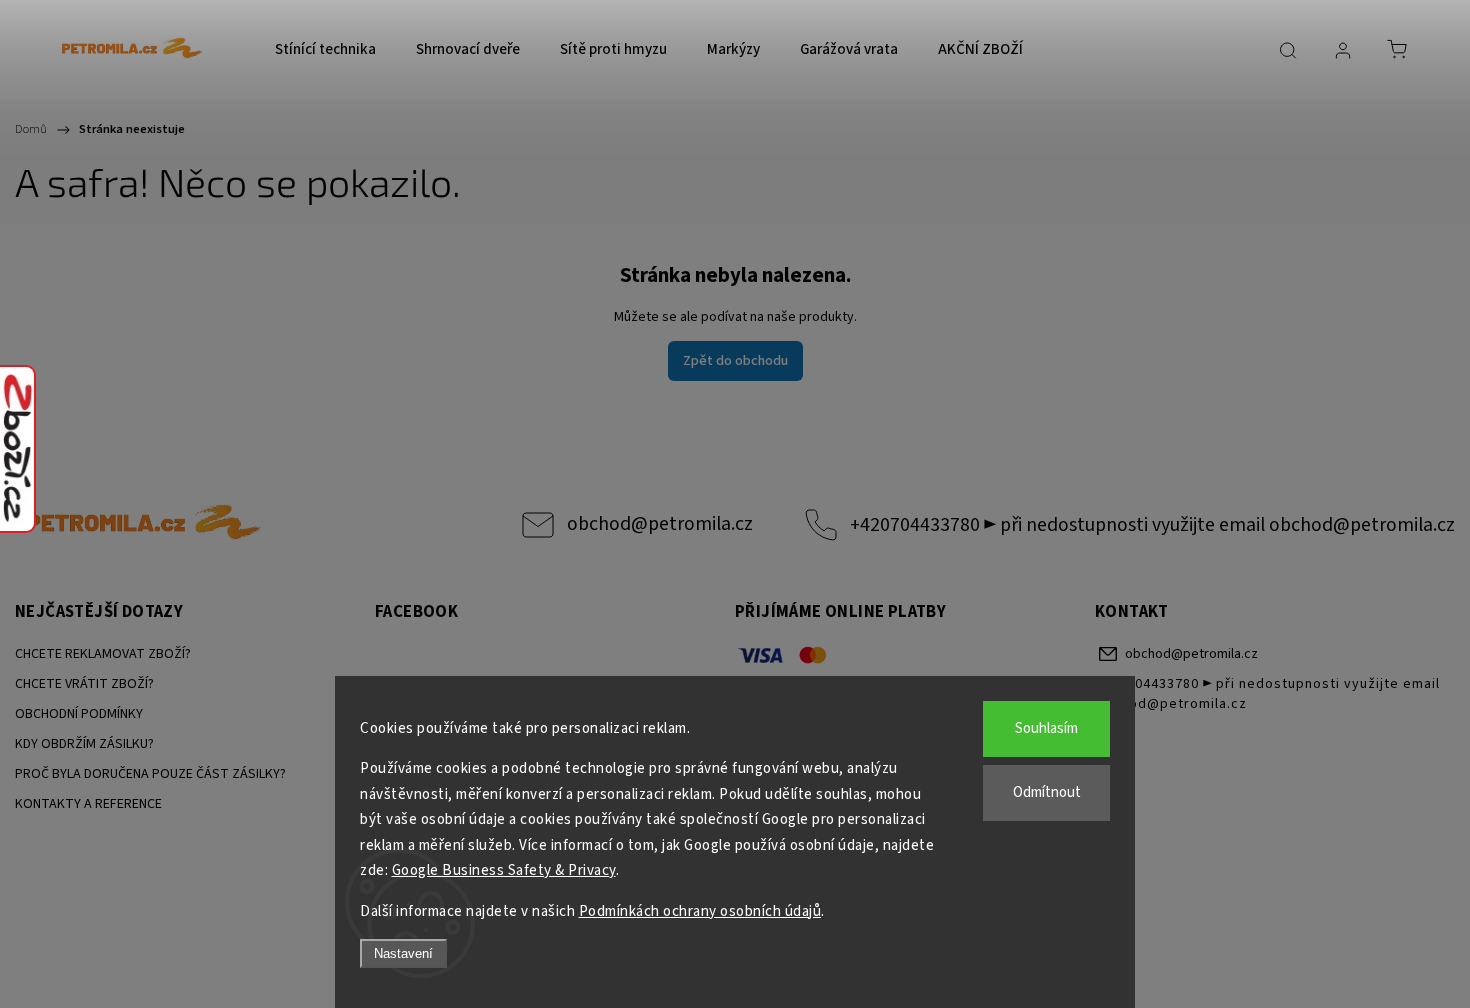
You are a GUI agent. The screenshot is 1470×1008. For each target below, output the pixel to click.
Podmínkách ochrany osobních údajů (700, 911)
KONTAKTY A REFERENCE (88, 804)
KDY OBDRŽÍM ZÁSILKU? (84, 744)
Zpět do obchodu (735, 361)
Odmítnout (1047, 792)
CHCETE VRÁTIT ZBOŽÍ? (84, 684)
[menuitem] (325, 50)
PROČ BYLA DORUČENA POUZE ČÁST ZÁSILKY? (150, 774)
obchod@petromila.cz (660, 524)
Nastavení (403, 953)
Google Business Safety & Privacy (504, 870)
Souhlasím (1046, 728)
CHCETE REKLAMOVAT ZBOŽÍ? (103, 654)
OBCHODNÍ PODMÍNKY (79, 714)
